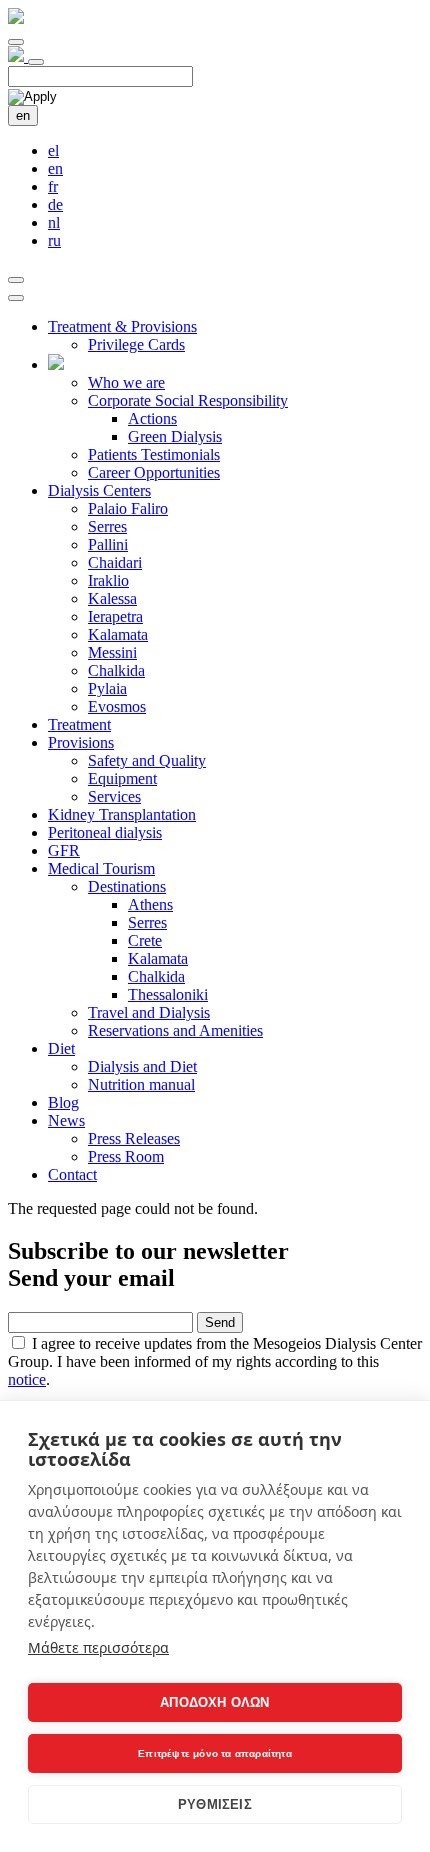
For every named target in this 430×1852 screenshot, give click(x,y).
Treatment (79, 724)
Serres (107, 526)
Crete (145, 940)
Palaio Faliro (128, 508)
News (66, 1120)
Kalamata (118, 634)
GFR (64, 850)
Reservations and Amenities (175, 1030)
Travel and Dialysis (149, 1012)
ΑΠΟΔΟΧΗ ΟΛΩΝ (214, 1702)
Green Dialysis (175, 436)
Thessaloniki (168, 994)
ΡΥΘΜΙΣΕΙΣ (215, 1804)
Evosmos (117, 706)
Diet (61, 1048)
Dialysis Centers (99, 490)
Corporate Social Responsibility (188, 400)
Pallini (108, 544)
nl (54, 222)
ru (54, 240)
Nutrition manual (141, 1084)
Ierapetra (115, 616)
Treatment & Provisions (122, 326)
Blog (63, 1102)
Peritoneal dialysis (105, 832)
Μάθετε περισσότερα (98, 1647)
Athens (150, 904)
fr (53, 186)
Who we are (126, 382)
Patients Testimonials (154, 454)
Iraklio (108, 580)
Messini (112, 652)
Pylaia (107, 688)
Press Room (126, 1156)
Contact (72, 1174)
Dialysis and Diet (142, 1066)
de (55, 204)
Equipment (122, 778)
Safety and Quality (147, 760)
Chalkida (116, 670)
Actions (152, 418)
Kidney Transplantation (122, 814)
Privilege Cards (136, 344)
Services (114, 796)
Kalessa (112, 598)
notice (27, 1379)
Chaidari (115, 562)
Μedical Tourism (101, 868)
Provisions (81, 742)
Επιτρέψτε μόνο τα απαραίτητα (215, 1753)
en (23, 115)
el (53, 150)
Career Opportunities (154, 472)
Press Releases (134, 1138)
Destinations (127, 886)
